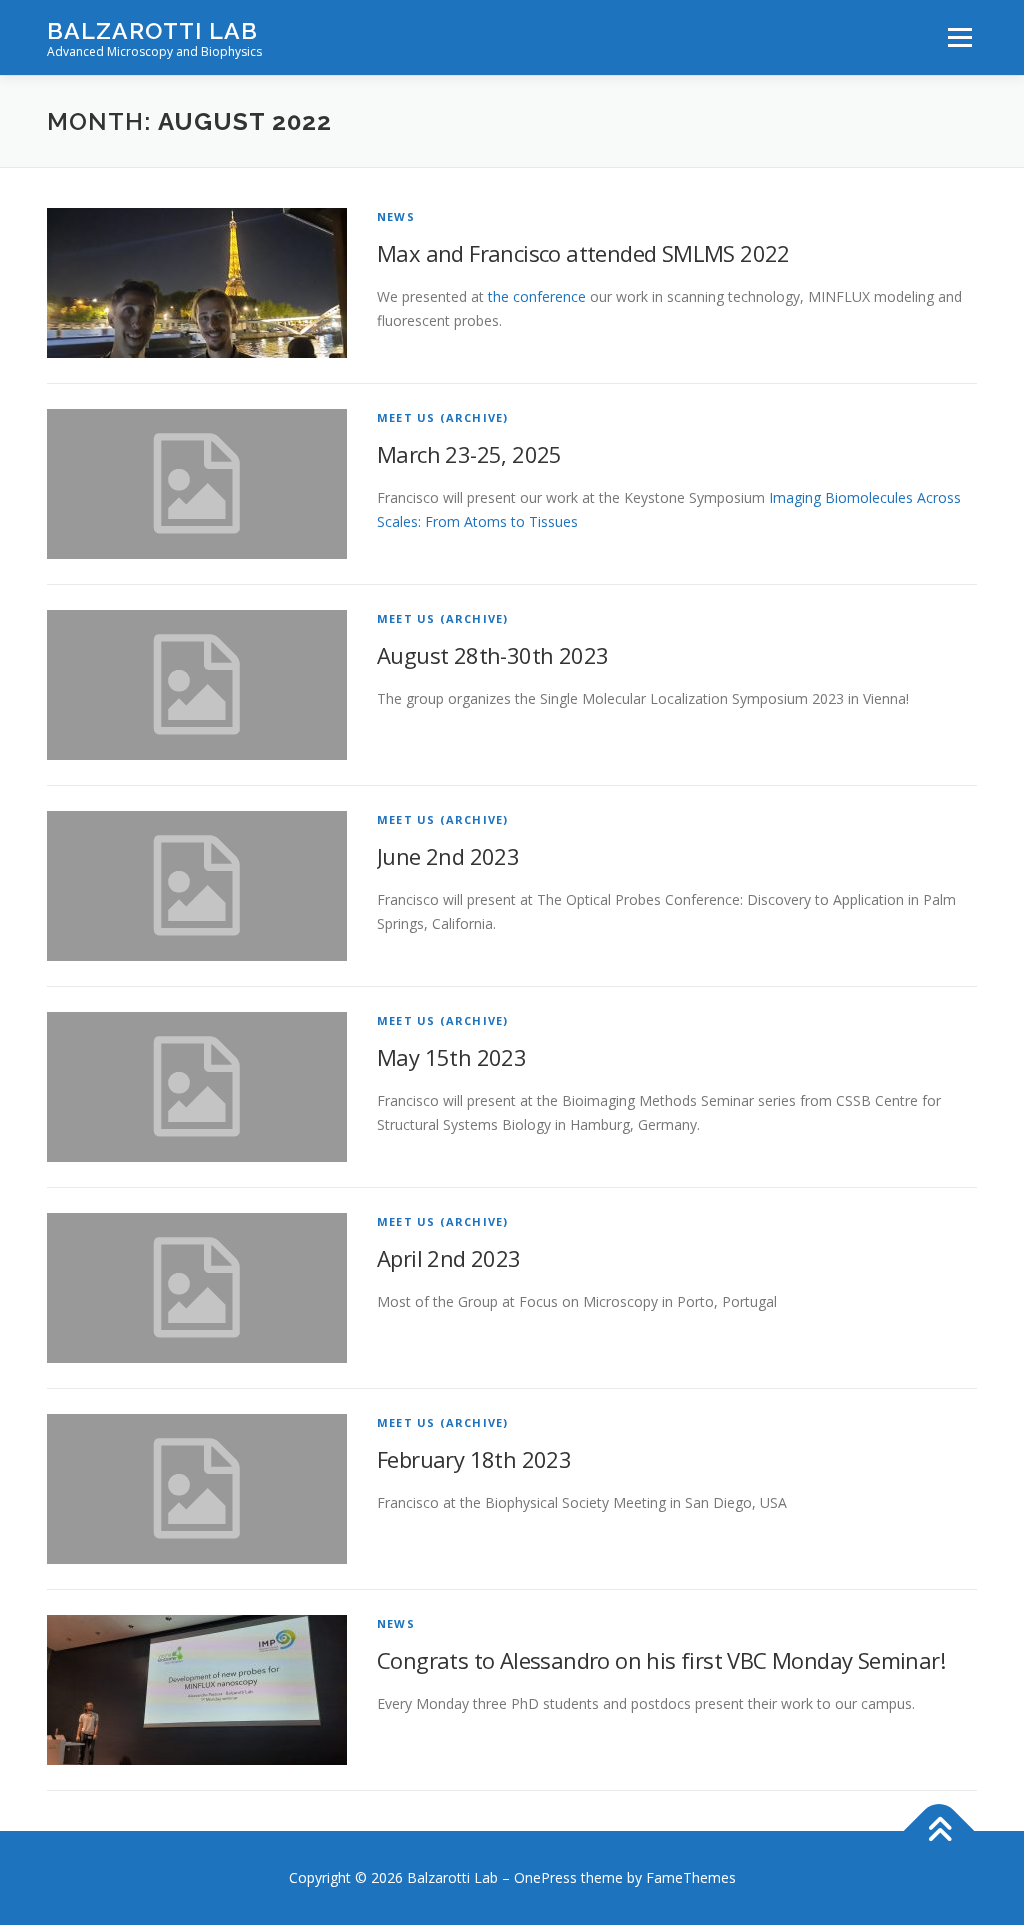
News (396, 216)
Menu (959, 37)
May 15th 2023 (451, 1057)
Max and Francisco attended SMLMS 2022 (583, 253)
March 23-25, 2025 (469, 454)
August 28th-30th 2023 (492, 655)
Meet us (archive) (442, 417)
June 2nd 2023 (448, 856)
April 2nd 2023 (449, 1258)
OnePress (545, 1877)
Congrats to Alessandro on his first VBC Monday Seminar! (661, 1660)
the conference (537, 296)
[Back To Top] (939, 1831)
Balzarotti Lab (152, 30)
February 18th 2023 (474, 1459)
